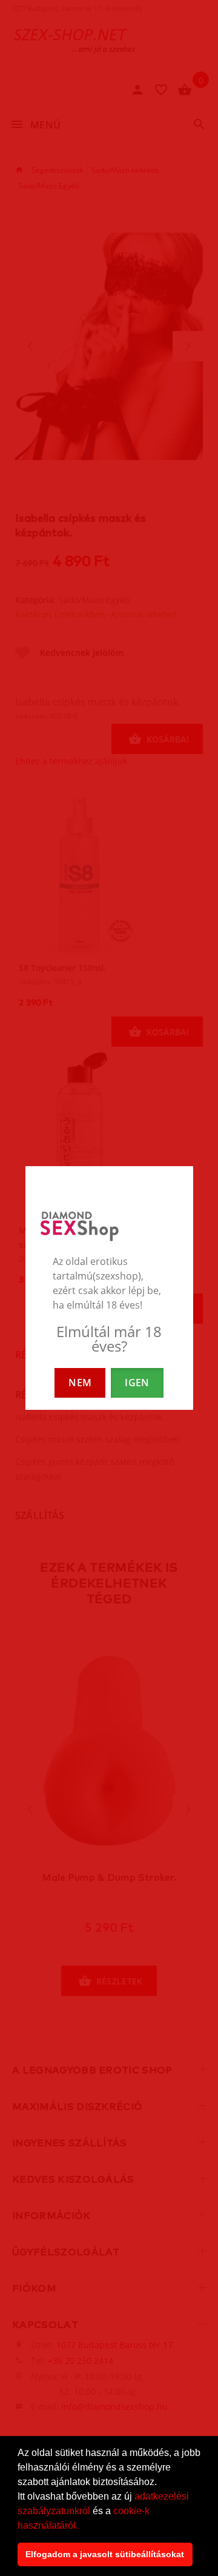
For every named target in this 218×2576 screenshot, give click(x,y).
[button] (82, 2526)
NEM (80, 1383)
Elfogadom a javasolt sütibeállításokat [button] (105, 2554)
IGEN (137, 1383)
